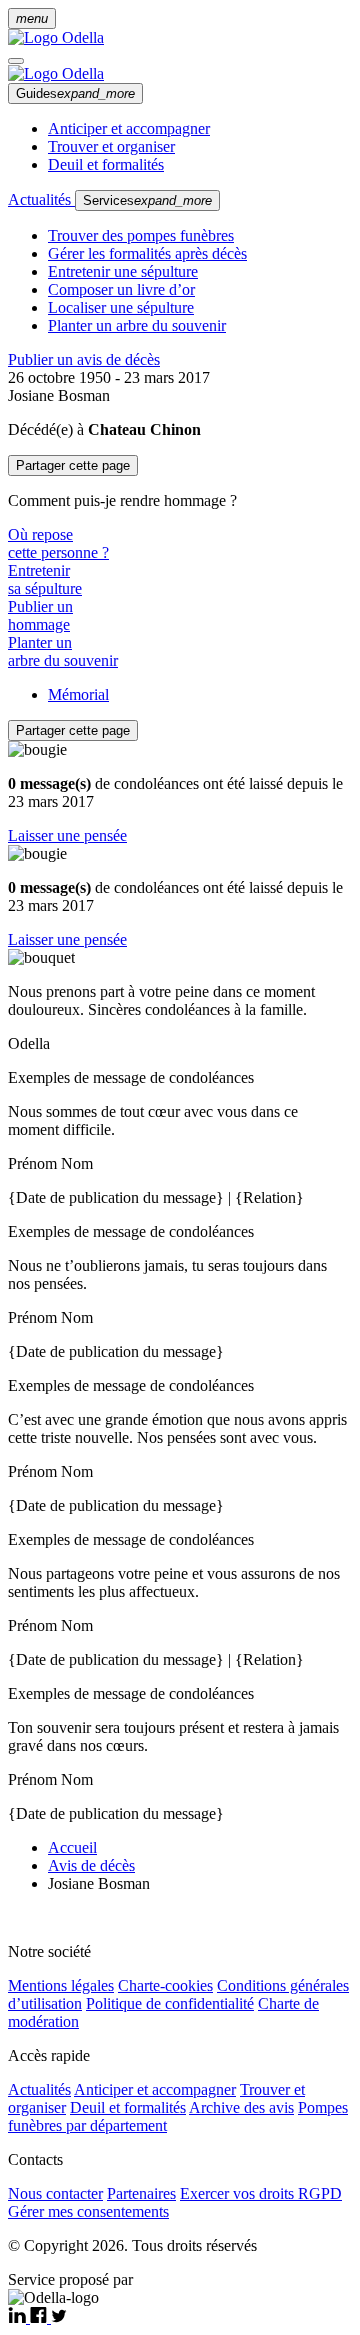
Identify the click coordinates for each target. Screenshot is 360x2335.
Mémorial (78, 694)
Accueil (72, 1847)
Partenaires (141, 2193)
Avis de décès (91, 1865)
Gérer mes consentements (88, 2211)
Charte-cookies (165, 1985)
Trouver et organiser (111, 146)
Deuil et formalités (106, 164)
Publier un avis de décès (84, 359)
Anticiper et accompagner (129, 128)
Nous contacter (55, 2193)
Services (147, 200)
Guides (75, 93)
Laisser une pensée (67, 835)
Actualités (41, 199)
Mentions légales (61, 1985)
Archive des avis (241, 2107)
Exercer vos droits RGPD (261, 2193)
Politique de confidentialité (170, 2003)
